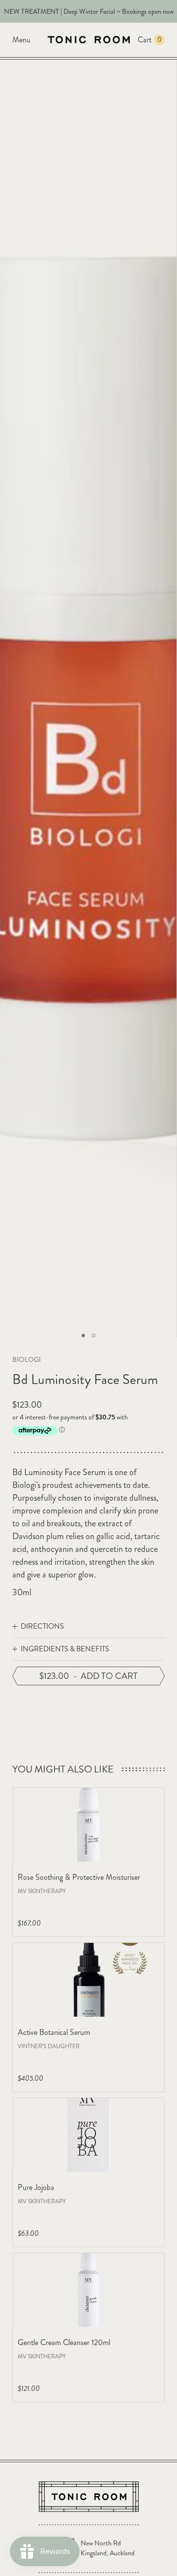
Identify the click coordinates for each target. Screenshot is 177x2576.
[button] (83, 1336)
